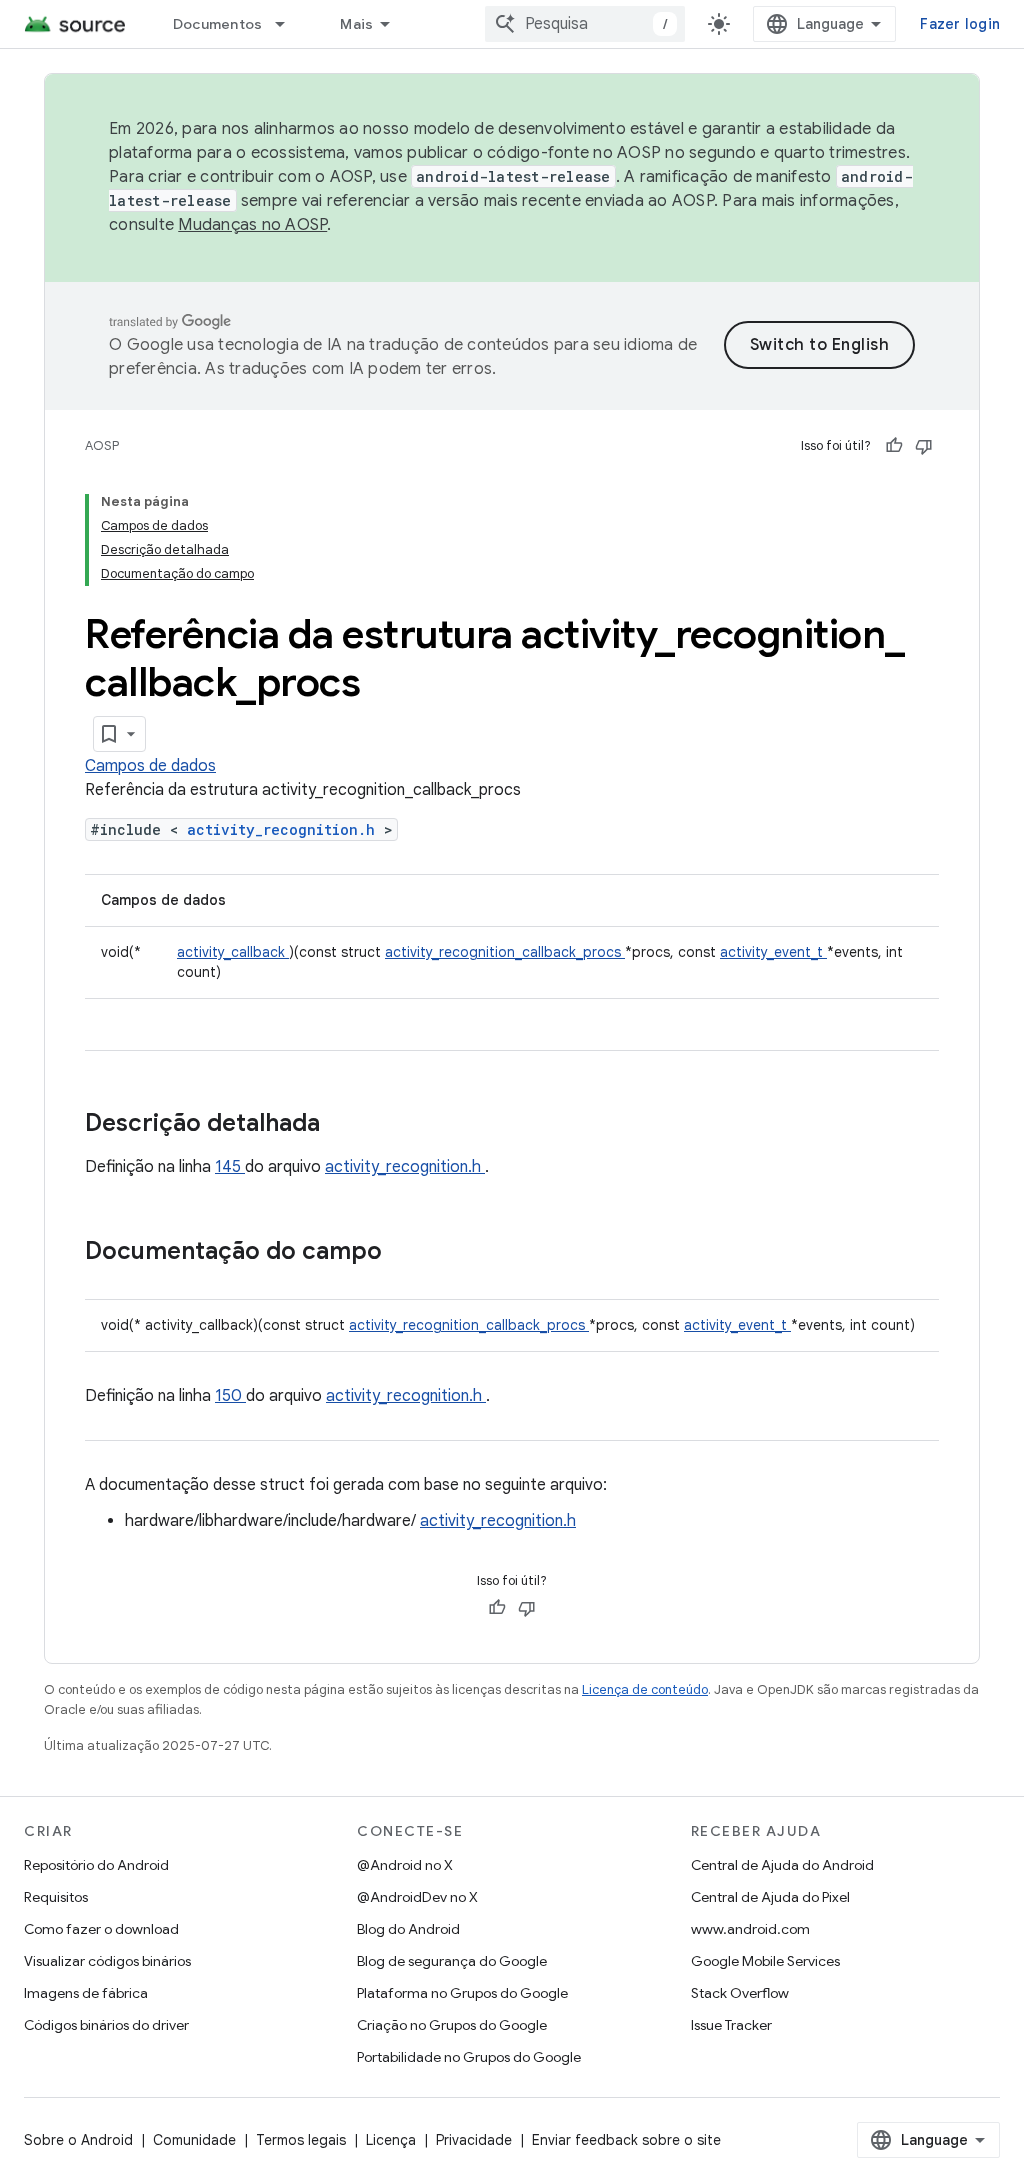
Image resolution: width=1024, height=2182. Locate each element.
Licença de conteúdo (645, 1689)
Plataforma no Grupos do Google (462, 1993)
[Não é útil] (924, 446)
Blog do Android (408, 1929)
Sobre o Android (78, 2140)
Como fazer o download (101, 1929)
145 (230, 1167)
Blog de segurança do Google (452, 1961)
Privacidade (474, 2140)
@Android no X (405, 1865)
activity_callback (233, 952)
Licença (391, 2140)
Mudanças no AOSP (252, 225)
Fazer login (960, 24)
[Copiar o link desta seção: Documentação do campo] (408, 1253)
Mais (356, 24)
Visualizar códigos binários (107, 1961)
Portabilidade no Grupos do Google (469, 2057)
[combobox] (585, 24)
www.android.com (750, 1929)
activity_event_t (773, 952)
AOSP (102, 445)
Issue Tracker (731, 2025)
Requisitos (56, 1897)
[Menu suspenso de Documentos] (289, 24)
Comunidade (194, 2140)
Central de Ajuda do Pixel (770, 1897)
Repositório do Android (96, 1865)
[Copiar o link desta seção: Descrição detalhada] (346, 1125)
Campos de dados (150, 766)
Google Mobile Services (765, 1961)
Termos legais (301, 2140)
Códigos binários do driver (106, 2025)
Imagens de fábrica (86, 1993)
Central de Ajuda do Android (782, 1865)
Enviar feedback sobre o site (626, 2140)
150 (230, 1396)
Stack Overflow (740, 1993)
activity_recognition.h (285, 829)
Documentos (218, 24)
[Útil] (894, 446)
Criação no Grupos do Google (452, 2025)
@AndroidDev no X (417, 1897)
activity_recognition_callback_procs (505, 952)
